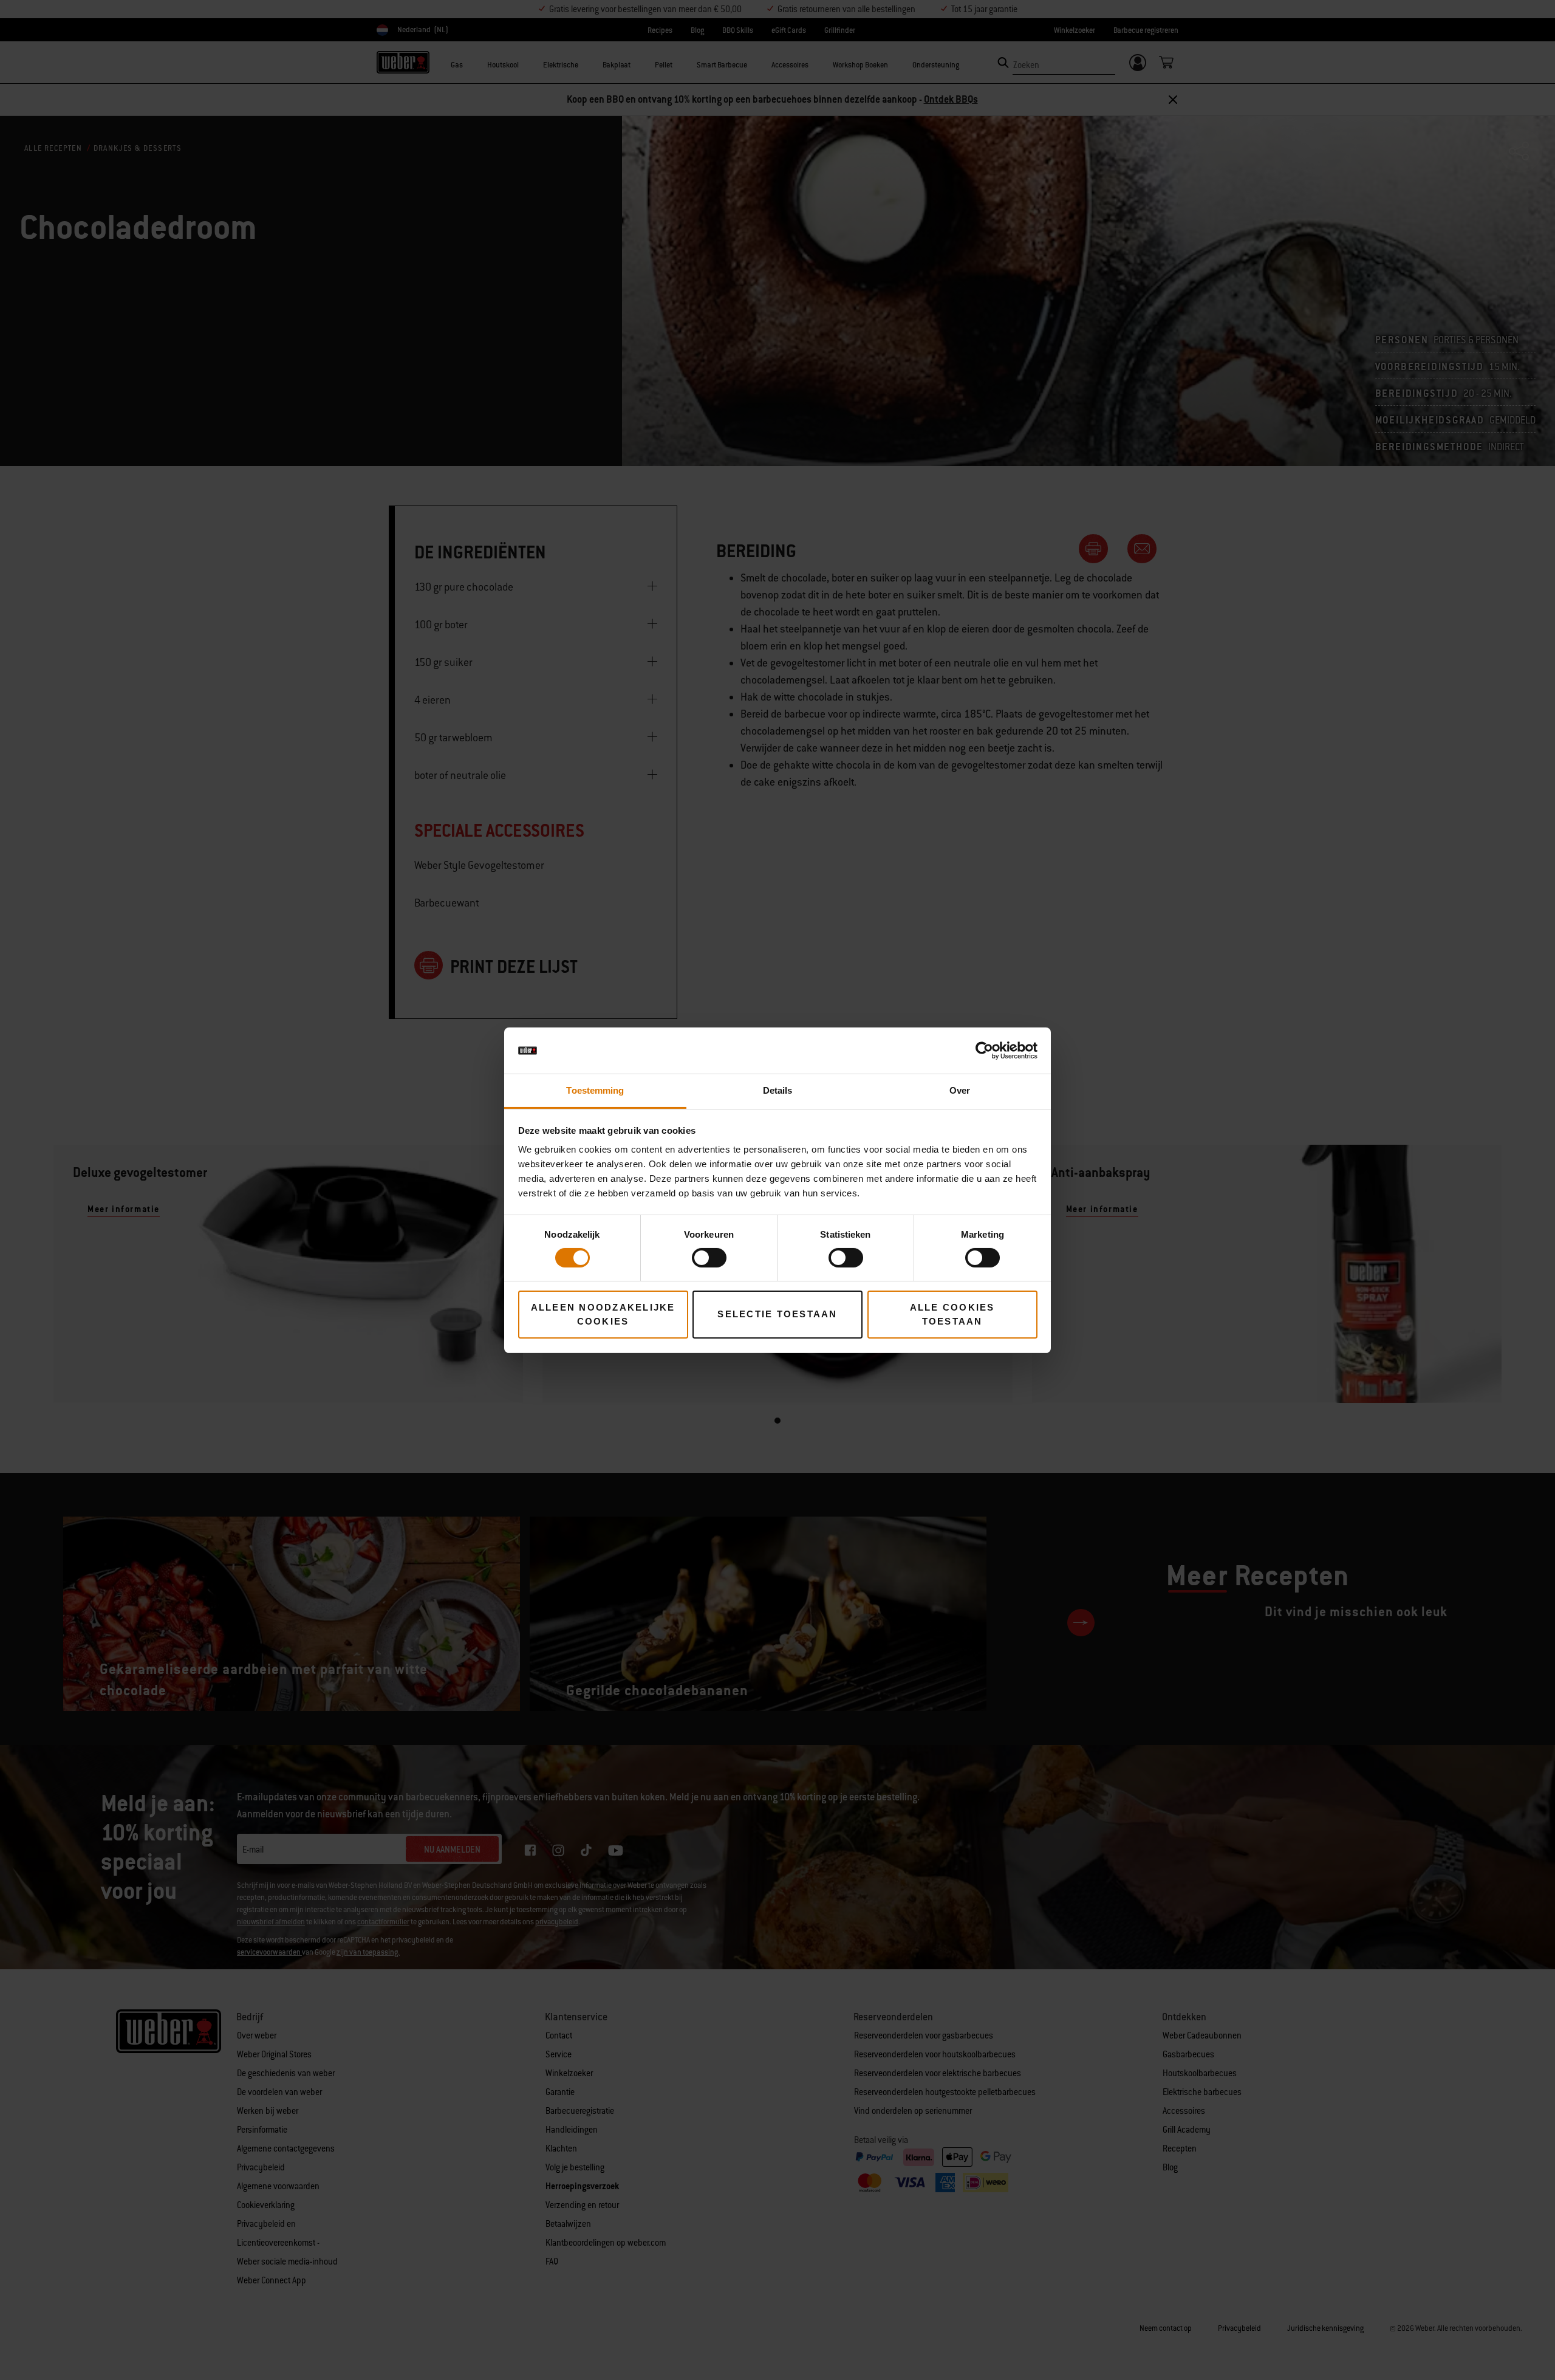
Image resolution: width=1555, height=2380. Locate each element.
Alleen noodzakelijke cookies (603, 1314)
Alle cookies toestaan (952, 1314)
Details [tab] (778, 1090)
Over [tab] (960, 1090)
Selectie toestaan (777, 1314)
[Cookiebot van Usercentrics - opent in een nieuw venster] (984, 1051)
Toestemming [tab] (595, 1090)
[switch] (709, 1258)
